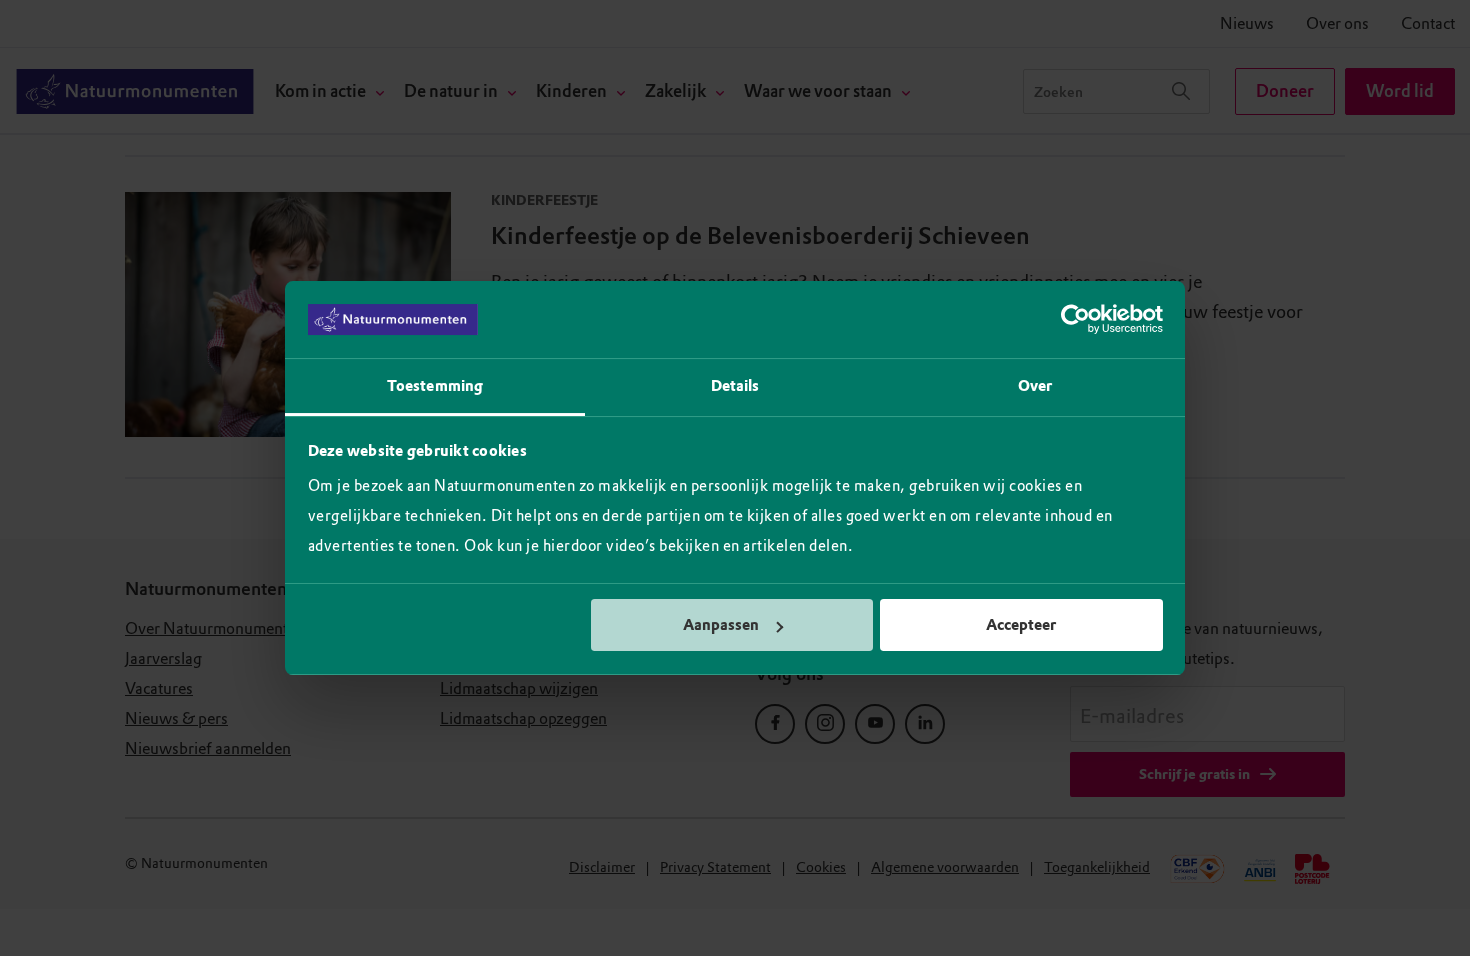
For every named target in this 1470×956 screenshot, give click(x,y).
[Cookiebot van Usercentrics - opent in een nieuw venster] (1075, 320)
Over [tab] (1035, 386)
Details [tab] (735, 386)
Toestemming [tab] (435, 386)
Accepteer (1021, 625)
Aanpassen (721, 625)
